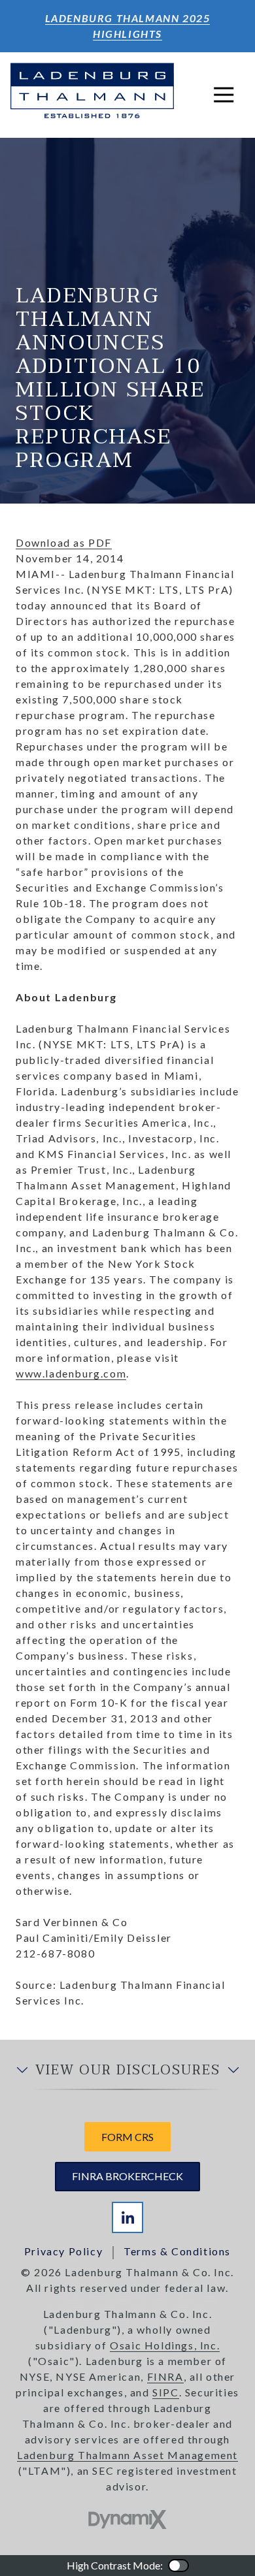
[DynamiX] (127, 2520)
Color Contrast (178, 2566)
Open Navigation (224, 95)
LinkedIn (127, 2217)
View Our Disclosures (128, 2070)
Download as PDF (64, 542)
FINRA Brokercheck (127, 2176)
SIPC (165, 2392)
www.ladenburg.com (71, 1373)
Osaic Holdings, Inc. (165, 2345)
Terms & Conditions (177, 2251)
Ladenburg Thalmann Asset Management (127, 2455)
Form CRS (127, 2137)
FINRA (165, 2376)
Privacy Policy (63, 2251)
